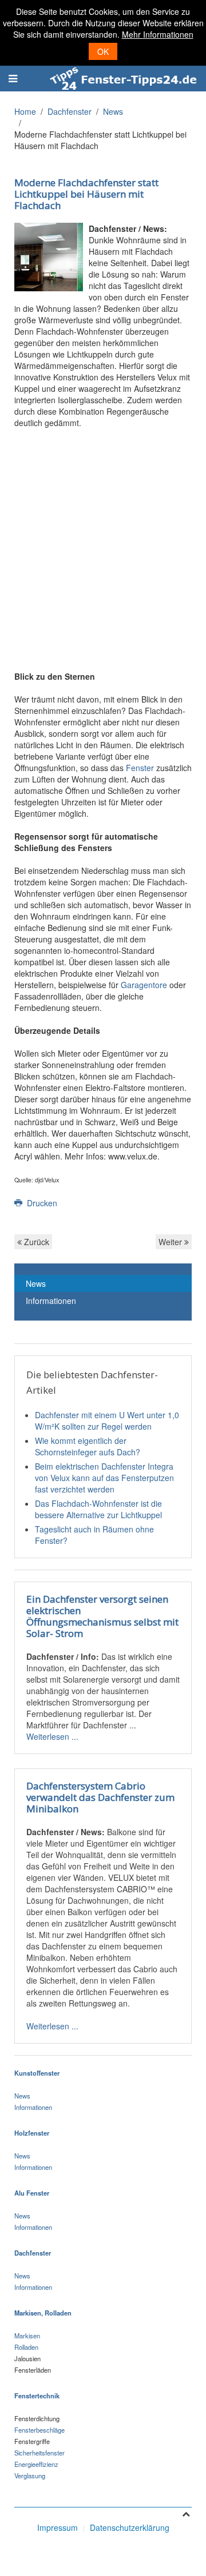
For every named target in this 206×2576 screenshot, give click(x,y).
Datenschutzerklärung (130, 2527)
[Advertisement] (103, 543)
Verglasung (30, 2475)
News (113, 111)
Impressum (58, 2527)
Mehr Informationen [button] (158, 34)
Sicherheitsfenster (39, 2453)
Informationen (51, 1301)
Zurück (35, 1242)
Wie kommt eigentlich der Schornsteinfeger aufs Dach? (88, 1446)
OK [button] (103, 51)
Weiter (171, 1242)
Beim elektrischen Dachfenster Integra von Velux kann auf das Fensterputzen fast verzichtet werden (104, 1478)
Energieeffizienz (36, 2464)
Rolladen (26, 2347)
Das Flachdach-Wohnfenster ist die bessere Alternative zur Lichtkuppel (98, 1509)
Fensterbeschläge (39, 2430)
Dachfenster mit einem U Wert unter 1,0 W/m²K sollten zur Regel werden (107, 1421)
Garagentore (144, 985)
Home (25, 111)
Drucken (41, 1203)
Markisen (27, 2336)
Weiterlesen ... (52, 1736)
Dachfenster (70, 111)
